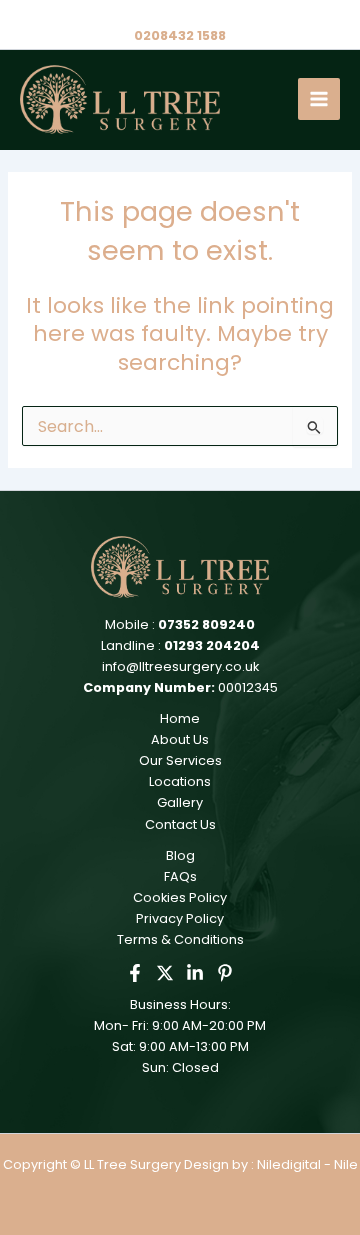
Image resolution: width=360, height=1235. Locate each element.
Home (180, 718)
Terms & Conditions (180, 939)
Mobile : (180, 624)
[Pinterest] (225, 973)
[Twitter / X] (165, 973)
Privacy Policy (180, 918)
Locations (180, 781)
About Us (180, 739)
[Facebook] (135, 973)
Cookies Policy (180, 897)
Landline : (180, 645)
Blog (180, 855)
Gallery (180, 802)
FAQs (180, 876)
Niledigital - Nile (307, 1164)
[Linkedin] (195, 973)
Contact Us (180, 824)
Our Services (180, 760)
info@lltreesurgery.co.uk (180, 666)
